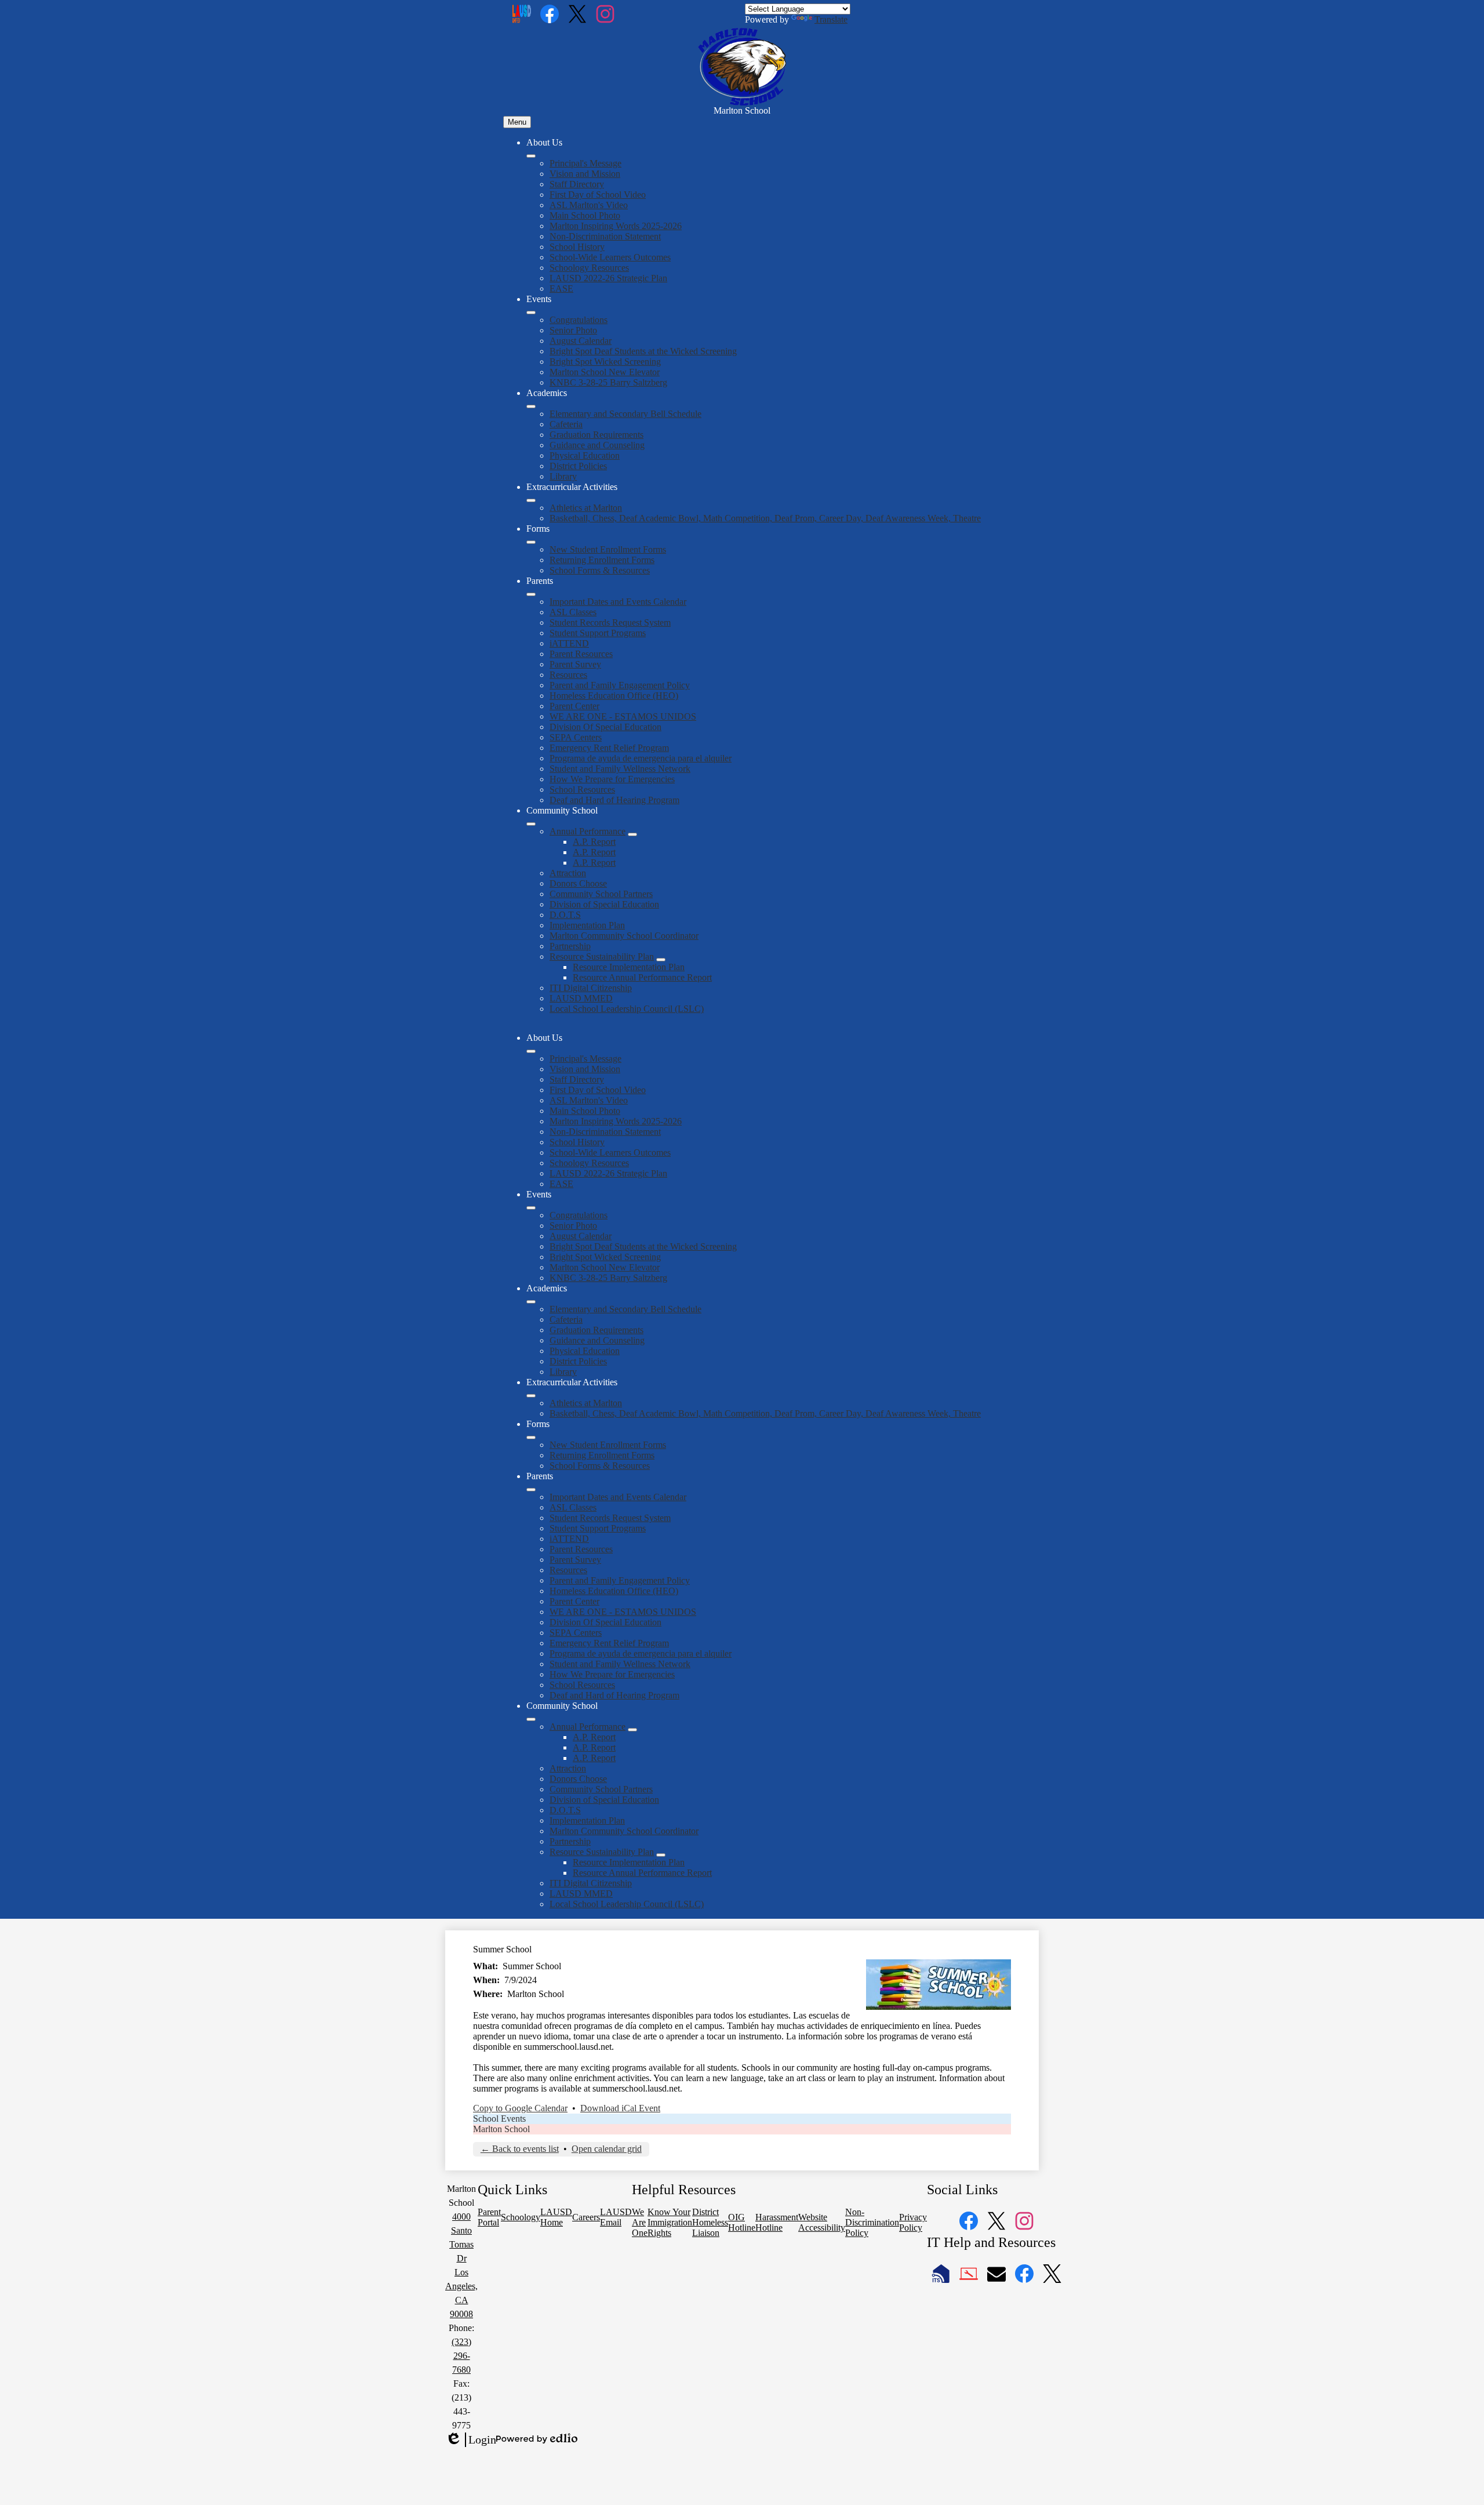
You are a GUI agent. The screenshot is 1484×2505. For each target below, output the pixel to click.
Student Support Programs (598, 633)
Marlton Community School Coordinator (624, 936)
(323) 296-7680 (461, 2356)
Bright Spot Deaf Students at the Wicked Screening (643, 351)
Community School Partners (601, 894)
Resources (568, 675)
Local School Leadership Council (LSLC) (627, 1009)
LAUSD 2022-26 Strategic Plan (608, 278)
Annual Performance (588, 831)
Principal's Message (585, 163)
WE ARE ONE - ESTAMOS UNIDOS (623, 716)
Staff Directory (577, 184)
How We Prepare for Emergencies (612, 779)
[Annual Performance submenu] (632, 834)
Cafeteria (566, 424)
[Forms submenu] (531, 542)
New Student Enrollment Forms (608, 549)
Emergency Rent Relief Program (609, 748)
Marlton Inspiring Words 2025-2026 (616, 226)
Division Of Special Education (605, 727)
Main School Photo (585, 215)
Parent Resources (581, 654)
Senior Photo (573, 330)
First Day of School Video (598, 195)
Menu (517, 122)
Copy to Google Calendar (520, 2108)
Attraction (568, 873)
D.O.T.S (565, 915)
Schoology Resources (589, 268)
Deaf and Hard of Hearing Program (614, 800)
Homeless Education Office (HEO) (614, 696)
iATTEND (569, 643)
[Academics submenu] (531, 406)
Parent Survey (575, 664)
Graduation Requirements (596, 435)
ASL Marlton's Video (589, 205)
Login (471, 2440)
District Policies (578, 466)
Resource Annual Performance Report (642, 977)
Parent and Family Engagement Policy (620, 685)
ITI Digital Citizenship (591, 988)
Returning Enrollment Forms (602, 560)
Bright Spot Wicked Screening (605, 362)
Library (563, 476)
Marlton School (501, 2129)
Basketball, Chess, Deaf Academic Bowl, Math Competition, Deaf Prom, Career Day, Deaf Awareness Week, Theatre (765, 518)
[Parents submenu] (531, 594)
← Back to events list (520, 2149)
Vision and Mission (585, 174)
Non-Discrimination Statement (605, 236)
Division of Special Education (604, 904)
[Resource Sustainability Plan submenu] (661, 960)
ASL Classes (573, 612)
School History (577, 247)
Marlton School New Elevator (605, 372)
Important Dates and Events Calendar (618, 602)
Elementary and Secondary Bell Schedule (625, 414)
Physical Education (585, 455)
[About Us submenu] (531, 156)
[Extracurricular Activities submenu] (531, 500)
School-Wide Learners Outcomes (610, 257)
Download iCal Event (620, 2108)
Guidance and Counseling (597, 445)
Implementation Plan (587, 925)
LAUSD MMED (581, 998)
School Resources (582, 789)
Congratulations (579, 320)
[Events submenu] (531, 313)
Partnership (570, 946)
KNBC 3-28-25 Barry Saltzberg (608, 382)
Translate (831, 19)
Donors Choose (578, 883)
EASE (561, 288)
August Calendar (581, 341)
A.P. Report (594, 842)
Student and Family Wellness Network (620, 769)
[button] (531, 1051)
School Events (499, 2119)
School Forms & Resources (600, 570)
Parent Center (574, 706)
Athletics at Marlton (586, 508)
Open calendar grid (607, 2149)
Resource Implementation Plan (629, 967)
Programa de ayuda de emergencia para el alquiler (641, 758)
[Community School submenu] (531, 824)
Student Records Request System (610, 622)
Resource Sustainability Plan (602, 956)
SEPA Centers (576, 737)
